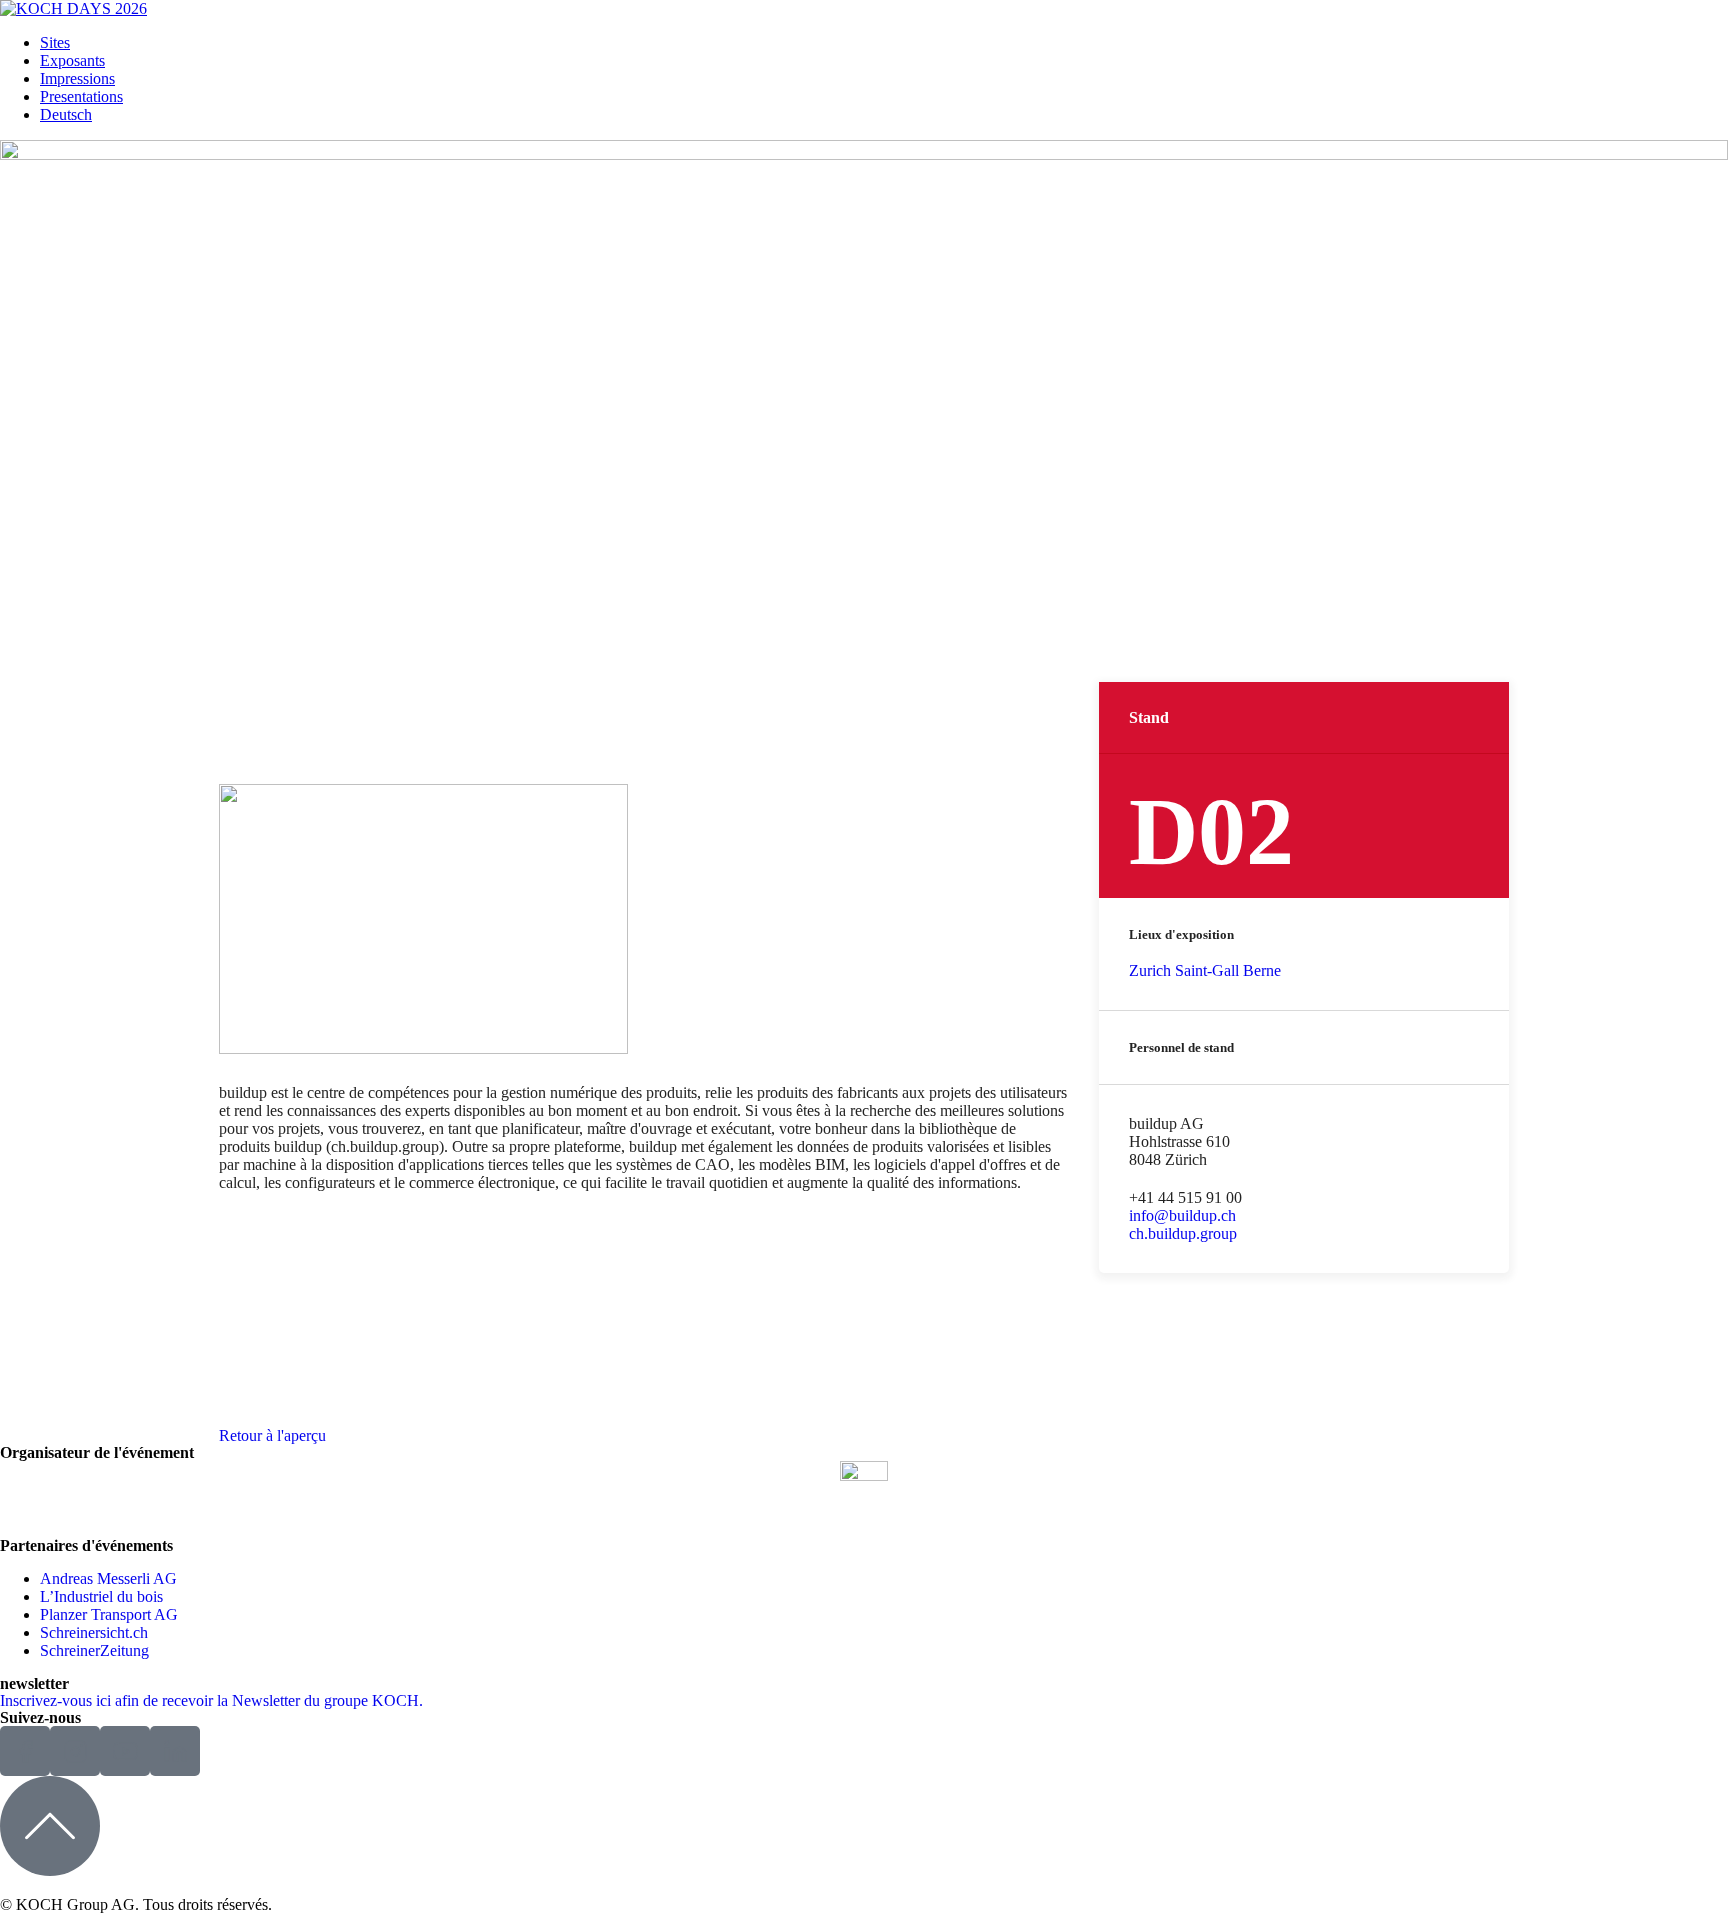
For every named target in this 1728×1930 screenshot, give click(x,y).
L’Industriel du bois (101, 1596)
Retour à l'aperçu (272, 1435)
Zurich (1150, 970)
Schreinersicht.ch (94, 1632)
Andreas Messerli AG (108, 1578)
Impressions (77, 78)
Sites (55, 42)
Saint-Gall (1207, 970)
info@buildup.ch (1182, 1215)
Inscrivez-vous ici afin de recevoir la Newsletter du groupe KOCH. (211, 1700)
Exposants (72, 60)
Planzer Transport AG (109, 1614)
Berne (1262, 970)
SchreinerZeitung (94, 1650)
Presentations (81, 96)
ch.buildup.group (1183, 1233)
